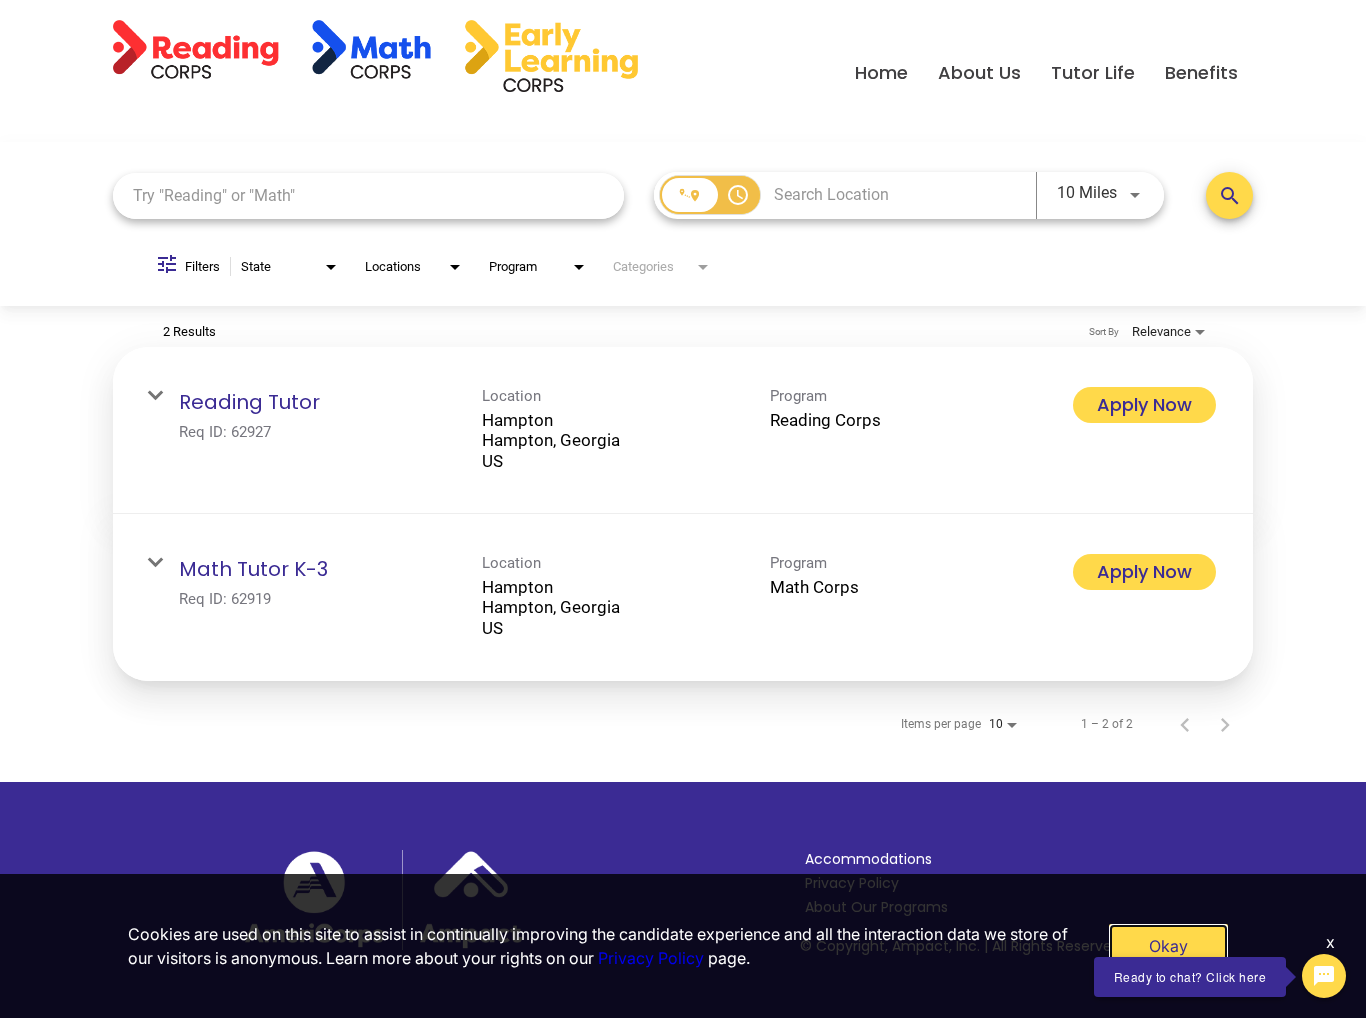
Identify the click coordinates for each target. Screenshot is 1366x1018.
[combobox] (368, 195)
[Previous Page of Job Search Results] (1185, 724)
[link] (683, 430)
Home (881, 72)
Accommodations (868, 859)
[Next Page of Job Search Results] (1225, 724)
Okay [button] (1168, 946)
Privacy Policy (651, 958)
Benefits (1201, 72)
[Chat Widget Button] (1324, 976)
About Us (979, 72)
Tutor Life (1093, 72)
